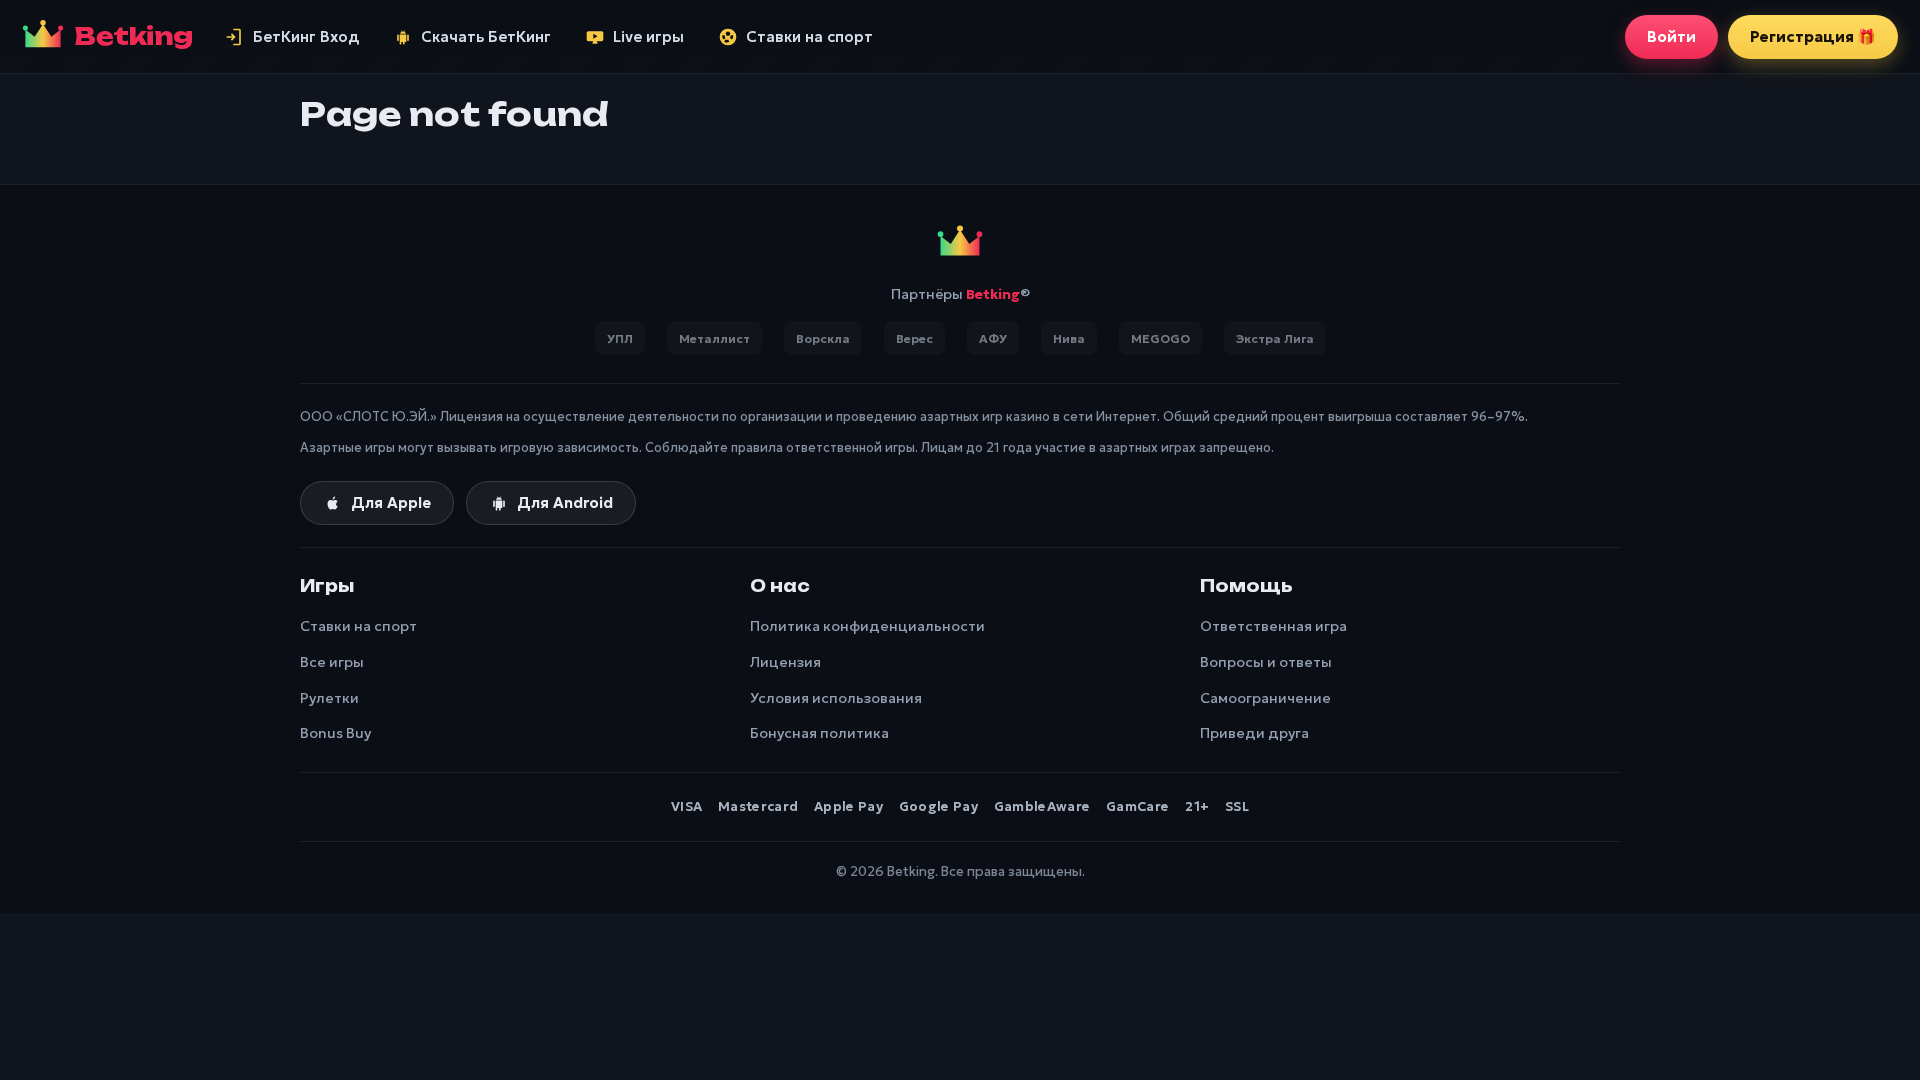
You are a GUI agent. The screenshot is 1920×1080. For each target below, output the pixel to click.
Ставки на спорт (358, 626)
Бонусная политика (819, 733)
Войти (1671, 36)
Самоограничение (1265, 698)
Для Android (565, 502)
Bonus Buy (335, 733)
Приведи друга (1254, 733)
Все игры (332, 662)
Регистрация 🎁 (1813, 36)
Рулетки (329, 698)
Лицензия (785, 662)
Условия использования (836, 698)
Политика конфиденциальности (867, 626)
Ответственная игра (1273, 626)
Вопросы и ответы (1266, 662)
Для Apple (391, 502)
